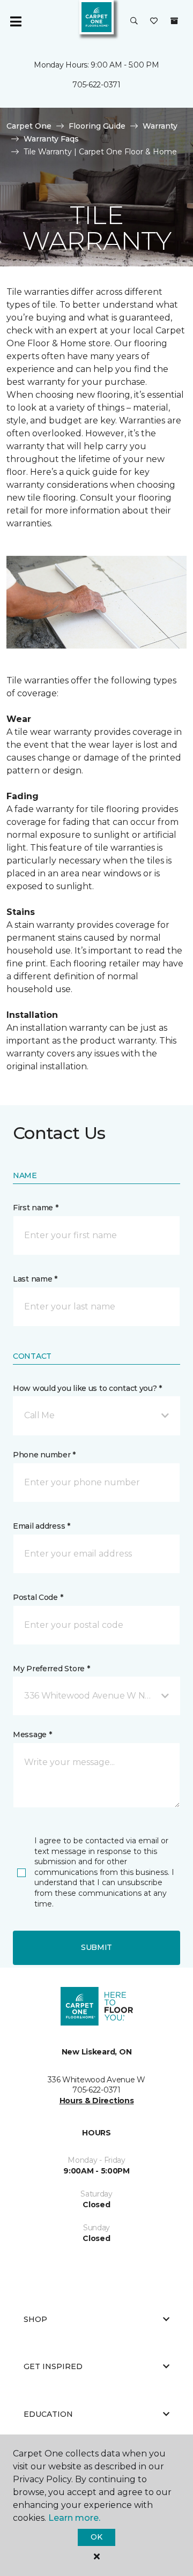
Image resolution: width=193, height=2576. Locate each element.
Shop (35, 2319)
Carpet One (29, 126)
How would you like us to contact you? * (87, 1388)
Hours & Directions (97, 2101)
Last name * (35, 1279)
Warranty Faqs (51, 139)
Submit (96, 1947)
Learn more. (74, 2518)
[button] (134, 21)
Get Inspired (53, 2366)
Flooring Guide (97, 126)
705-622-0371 (96, 85)
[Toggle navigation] (16, 21)
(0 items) (174, 21)
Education (48, 2414)
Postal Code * (38, 1597)
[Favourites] (154, 21)
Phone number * (44, 1455)
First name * (36, 1208)
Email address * (42, 1526)
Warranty (160, 126)
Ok (96, 2537)
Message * (32, 1734)
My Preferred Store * (51, 1669)
